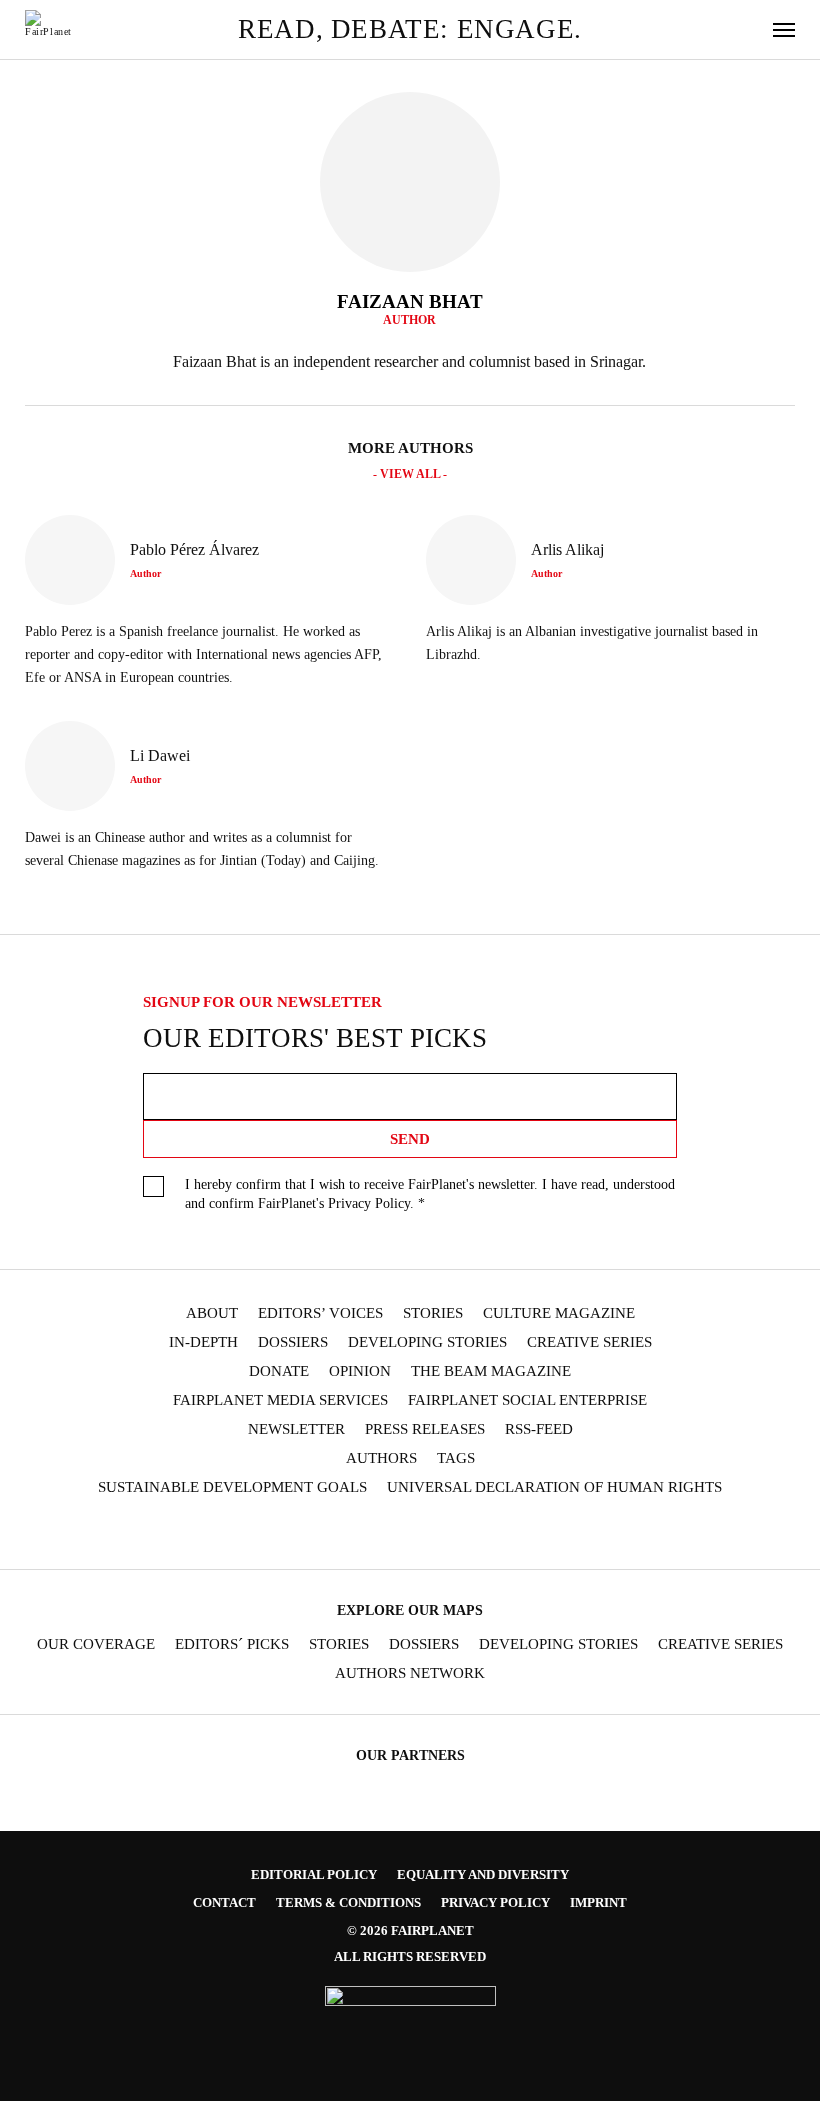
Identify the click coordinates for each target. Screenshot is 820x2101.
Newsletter (296, 1429)
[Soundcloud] (429, 1533)
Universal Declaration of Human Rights (554, 1487)
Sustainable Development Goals (232, 1487)
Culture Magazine (559, 1313)
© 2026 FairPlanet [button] (410, 1930)
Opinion (360, 1371)
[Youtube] (390, 1533)
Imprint (598, 1902)
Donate (279, 1371)
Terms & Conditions (348, 1902)
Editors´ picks (232, 1644)
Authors (381, 1458)
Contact (224, 1902)
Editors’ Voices (320, 1313)
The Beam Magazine (491, 1371)
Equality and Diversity (483, 1874)
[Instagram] (313, 1533)
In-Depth (203, 1342)
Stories (433, 1313)
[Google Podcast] (546, 1533)
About (212, 1313)
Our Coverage (96, 1644)
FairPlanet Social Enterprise (527, 1400)
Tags (456, 1458)
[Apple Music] (507, 1533)
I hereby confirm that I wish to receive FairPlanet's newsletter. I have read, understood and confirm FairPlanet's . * (430, 1194)
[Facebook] (274, 1533)
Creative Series (589, 1342)
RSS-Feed (539, 1429)
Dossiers (293, 1342)
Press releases (425, 1429)
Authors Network (410, 1673)
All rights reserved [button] (410, 1956)
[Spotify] (468, 1533)
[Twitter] (352, 1533)
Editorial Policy (314, 1874)
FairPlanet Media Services (280, 1400)
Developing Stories (427, 1342)
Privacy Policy (369, 1203)
